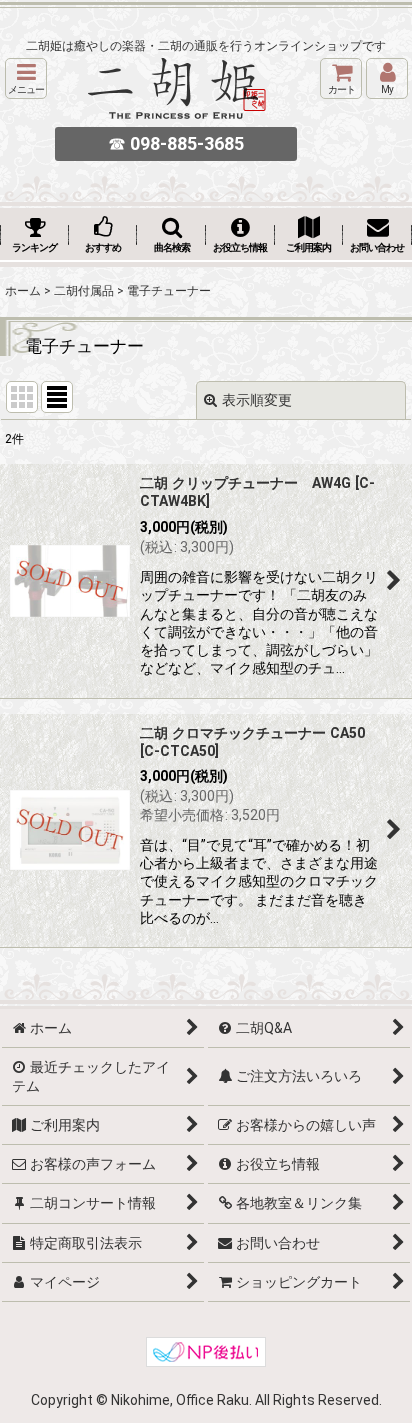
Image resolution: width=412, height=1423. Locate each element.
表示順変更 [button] (257, 400)
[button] (26, 78)
